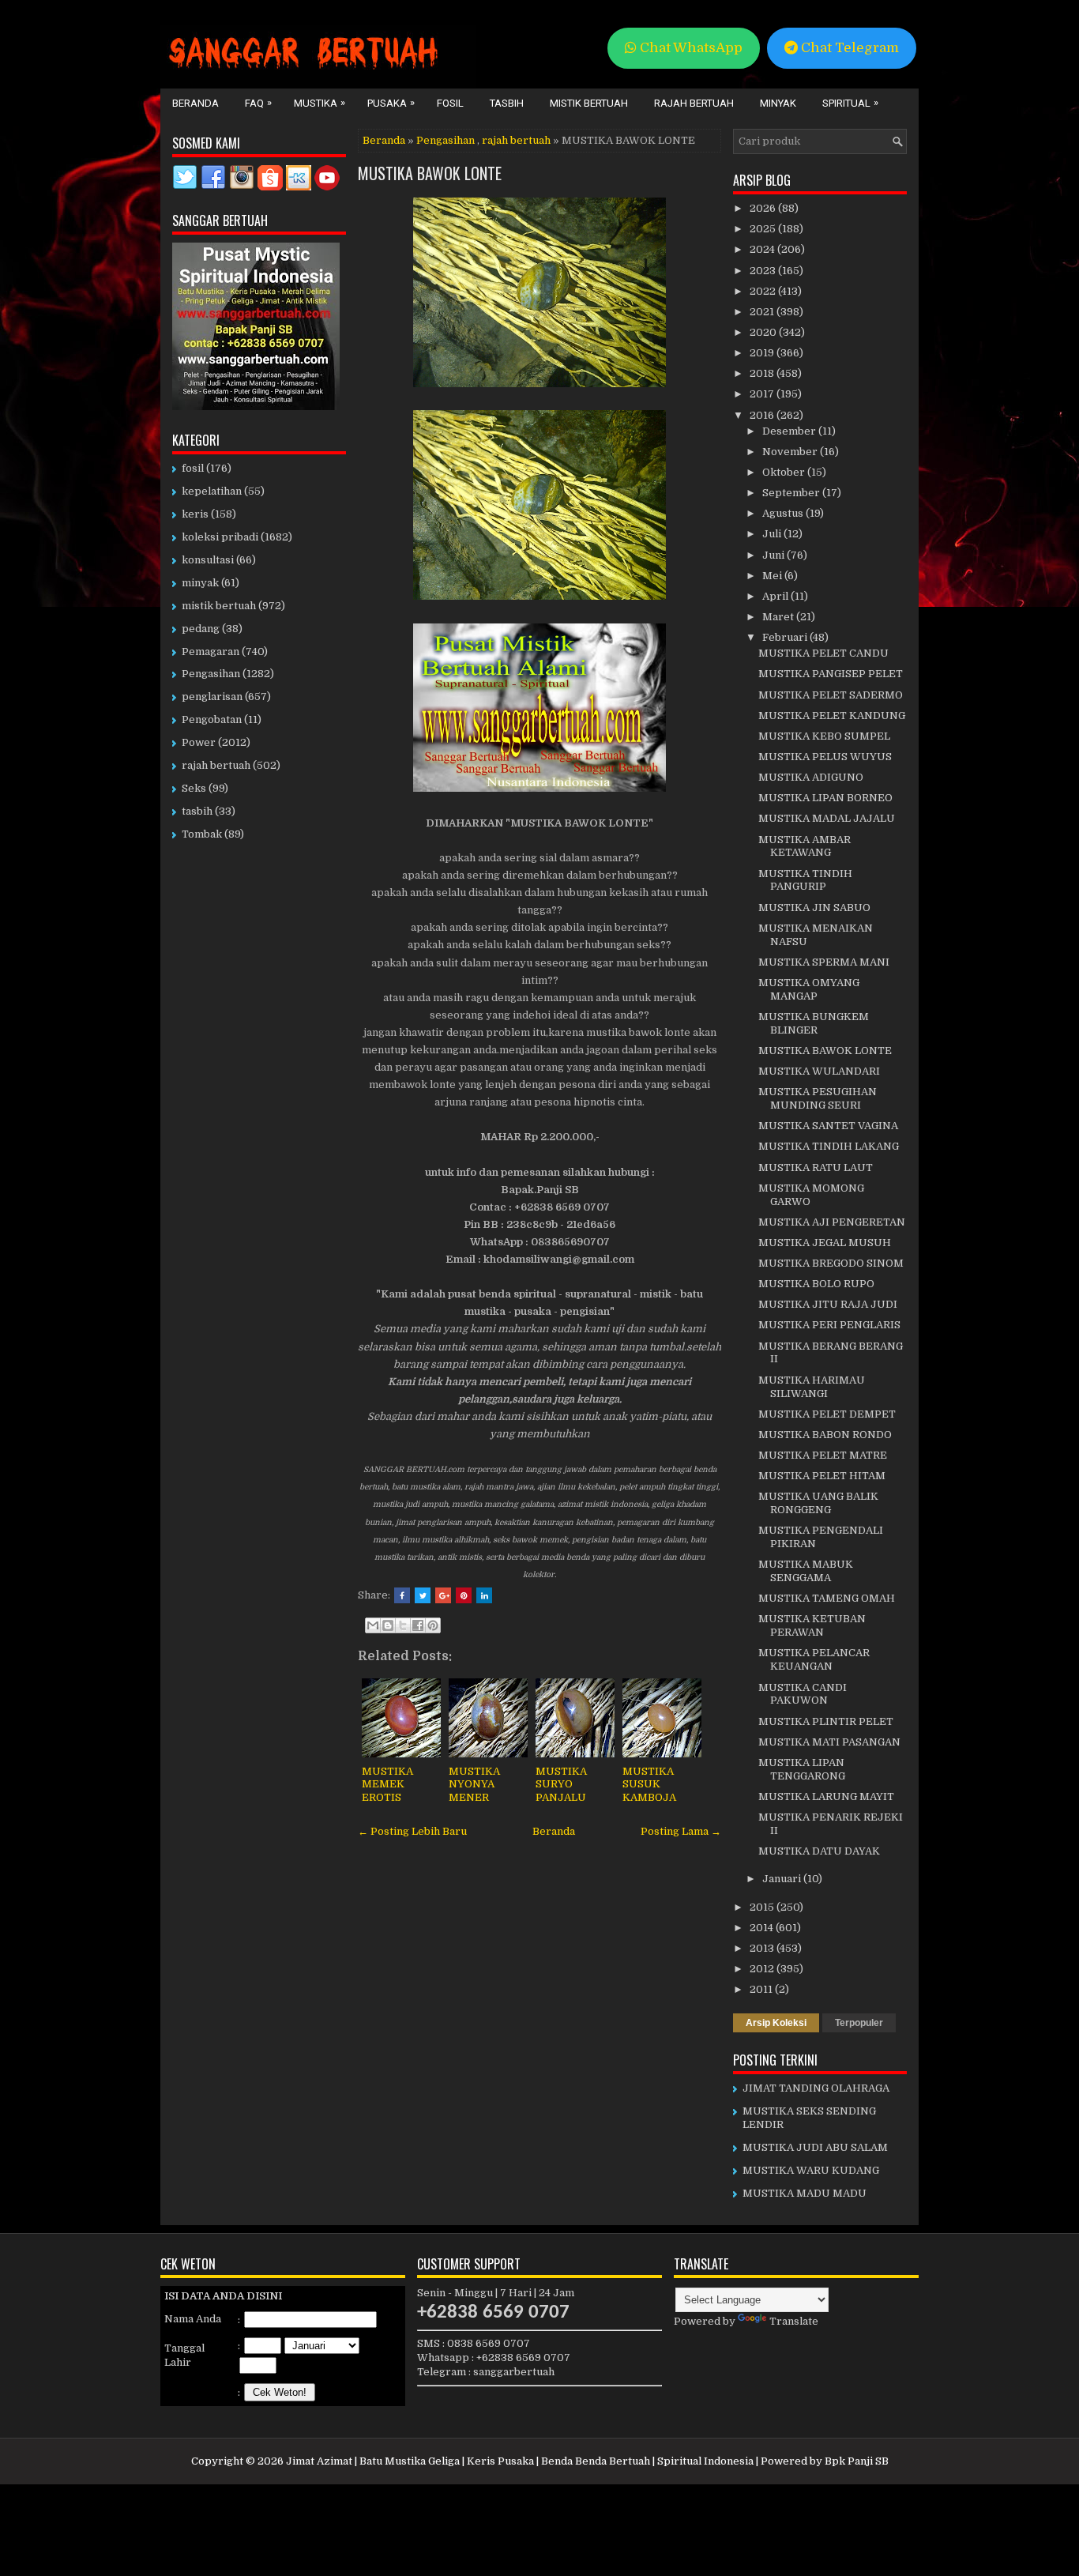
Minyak (778, 103)
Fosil (450, 103)
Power (199, 742)
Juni (774, 555)
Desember (790, 431)
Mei (773, 576)
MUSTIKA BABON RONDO (825, 1435)
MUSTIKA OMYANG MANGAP (809, 989)
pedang (201, 629)
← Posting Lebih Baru (412, 1831)
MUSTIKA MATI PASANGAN (829, 1742)
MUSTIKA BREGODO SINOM (831, 1263)
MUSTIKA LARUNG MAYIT (826, 1796)
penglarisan (212, 697)
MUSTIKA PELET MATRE (823, 1455)
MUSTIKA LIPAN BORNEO (825, 798)
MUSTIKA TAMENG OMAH (827, 1598)
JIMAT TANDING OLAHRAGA (816, 2088)
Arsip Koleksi (776, 2023)
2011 (762, 1989)
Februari (786, 637)
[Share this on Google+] (443, 1595)
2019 (763, 353)
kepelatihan (212, 491)
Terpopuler (859, 2023)
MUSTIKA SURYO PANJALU (561, 1785)
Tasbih (507, 103)
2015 (763, 1907)
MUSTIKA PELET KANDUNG (832, 716)
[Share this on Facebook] (402, 1595)
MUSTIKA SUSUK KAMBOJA (649, 1785)
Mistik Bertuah (589, 103)
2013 (763, 1948)
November (791, 452)
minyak (200, 583)
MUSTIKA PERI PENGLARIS (829, 1325)
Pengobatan (212, 719)
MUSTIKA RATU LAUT (816, 1167)
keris (195, 514)
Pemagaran (211, 652)
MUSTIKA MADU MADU (805, 2193)
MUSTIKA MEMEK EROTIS (387, 1785)
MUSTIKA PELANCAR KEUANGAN (814, 1659)
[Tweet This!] (423, 1595)
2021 (763, 312)
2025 (764, 229)
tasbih (197, 811)
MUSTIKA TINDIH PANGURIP (805, 880)
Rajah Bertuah (694, 103)
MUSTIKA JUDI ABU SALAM (815, 2147)
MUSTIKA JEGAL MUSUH (825, 1243)
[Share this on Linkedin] (484, 1595)
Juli (773, 534)
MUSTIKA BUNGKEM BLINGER (814, 1023)
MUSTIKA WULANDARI (819, 1071)
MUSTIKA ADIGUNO (811, 777)
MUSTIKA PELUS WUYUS (825, 757)
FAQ (258, 103)
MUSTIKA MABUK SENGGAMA (806, 1571)
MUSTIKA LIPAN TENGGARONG (802, 1769)
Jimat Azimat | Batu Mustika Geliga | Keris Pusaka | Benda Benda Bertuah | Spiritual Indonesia (520, 2461)
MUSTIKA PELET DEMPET (827, 1414)
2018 (763, 373)
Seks (194, 788)
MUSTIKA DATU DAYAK (819, 1851)
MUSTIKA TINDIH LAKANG (829, 1146)
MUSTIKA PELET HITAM (822, 1476)
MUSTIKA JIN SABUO (814, 908)
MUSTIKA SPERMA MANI (824, 962)
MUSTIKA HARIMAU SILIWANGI (812, 1387)
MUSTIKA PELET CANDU (823, 653)
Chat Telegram (848, 48)
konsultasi (208, 560)
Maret (779, 617)
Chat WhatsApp (690, 48)
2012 (763, 1969)
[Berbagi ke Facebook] (418, 1625)
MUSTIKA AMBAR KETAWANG (805, 846)
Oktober (785, 472)
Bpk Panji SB (857, 2461)
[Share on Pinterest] (464, 1595)
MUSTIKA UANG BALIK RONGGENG (818, 1503)
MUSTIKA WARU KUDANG (811, 2170)
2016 (763, 415)
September (792, 493)
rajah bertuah (516, 140)
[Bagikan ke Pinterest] (433, 1625)
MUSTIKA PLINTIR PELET (826, 1721)
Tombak (202, 834)
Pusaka (391, 103)
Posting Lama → (681, 1831)
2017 (763, 394)
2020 (764, 332)
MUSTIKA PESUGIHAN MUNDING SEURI (818, 1098)
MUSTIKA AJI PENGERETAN (832, 1222)
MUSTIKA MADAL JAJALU (827, 818)
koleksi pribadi (220, 537)
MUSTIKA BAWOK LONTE (430, 173)
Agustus (784, 513)
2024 (763, 249)
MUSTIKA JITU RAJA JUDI (828, 1304)
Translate (794, 2321)
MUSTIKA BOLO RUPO (816, 1284)
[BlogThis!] (388, 1625)
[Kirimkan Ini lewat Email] (373, 1625)
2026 (764, 208)
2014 (763, 1928)
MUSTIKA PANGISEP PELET (831, 674)
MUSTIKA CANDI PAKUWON (803, 1694)
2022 (764, 291)
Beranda (195, 103)
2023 (764, 271)
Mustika (320, 103)
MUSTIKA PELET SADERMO (831, 695)
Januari (783, 1879)
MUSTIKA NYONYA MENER (474, 1785)
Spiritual (850, 103)
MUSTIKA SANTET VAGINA (828, 1126)
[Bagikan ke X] (403, 1625)
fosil (193, 468)
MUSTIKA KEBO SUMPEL (824, 736)
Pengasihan (446, 140)
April (776, 596)
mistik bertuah (219, 606)
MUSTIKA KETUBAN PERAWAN (812, 1625)
